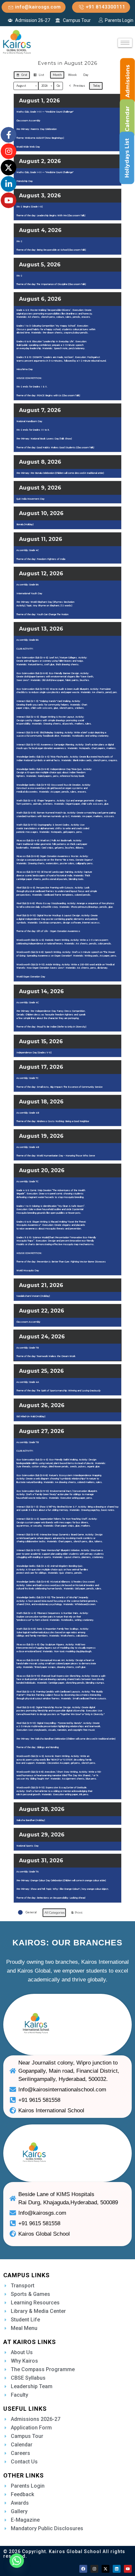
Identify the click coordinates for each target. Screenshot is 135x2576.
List (39, 76)
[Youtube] (128, 2569)
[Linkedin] (117, 2569)
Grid (22, 76)
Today (96, 86)
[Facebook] (83, 2569)
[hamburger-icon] (125, 43)
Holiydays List (127, 158)
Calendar (127, 119)
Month (57, 75)
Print (77, 1914)
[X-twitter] (106, 2569)
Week (72, 75)
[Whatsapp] (17, 2561)
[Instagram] (94, 2569)
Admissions (128, 81)
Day (86, 75)
